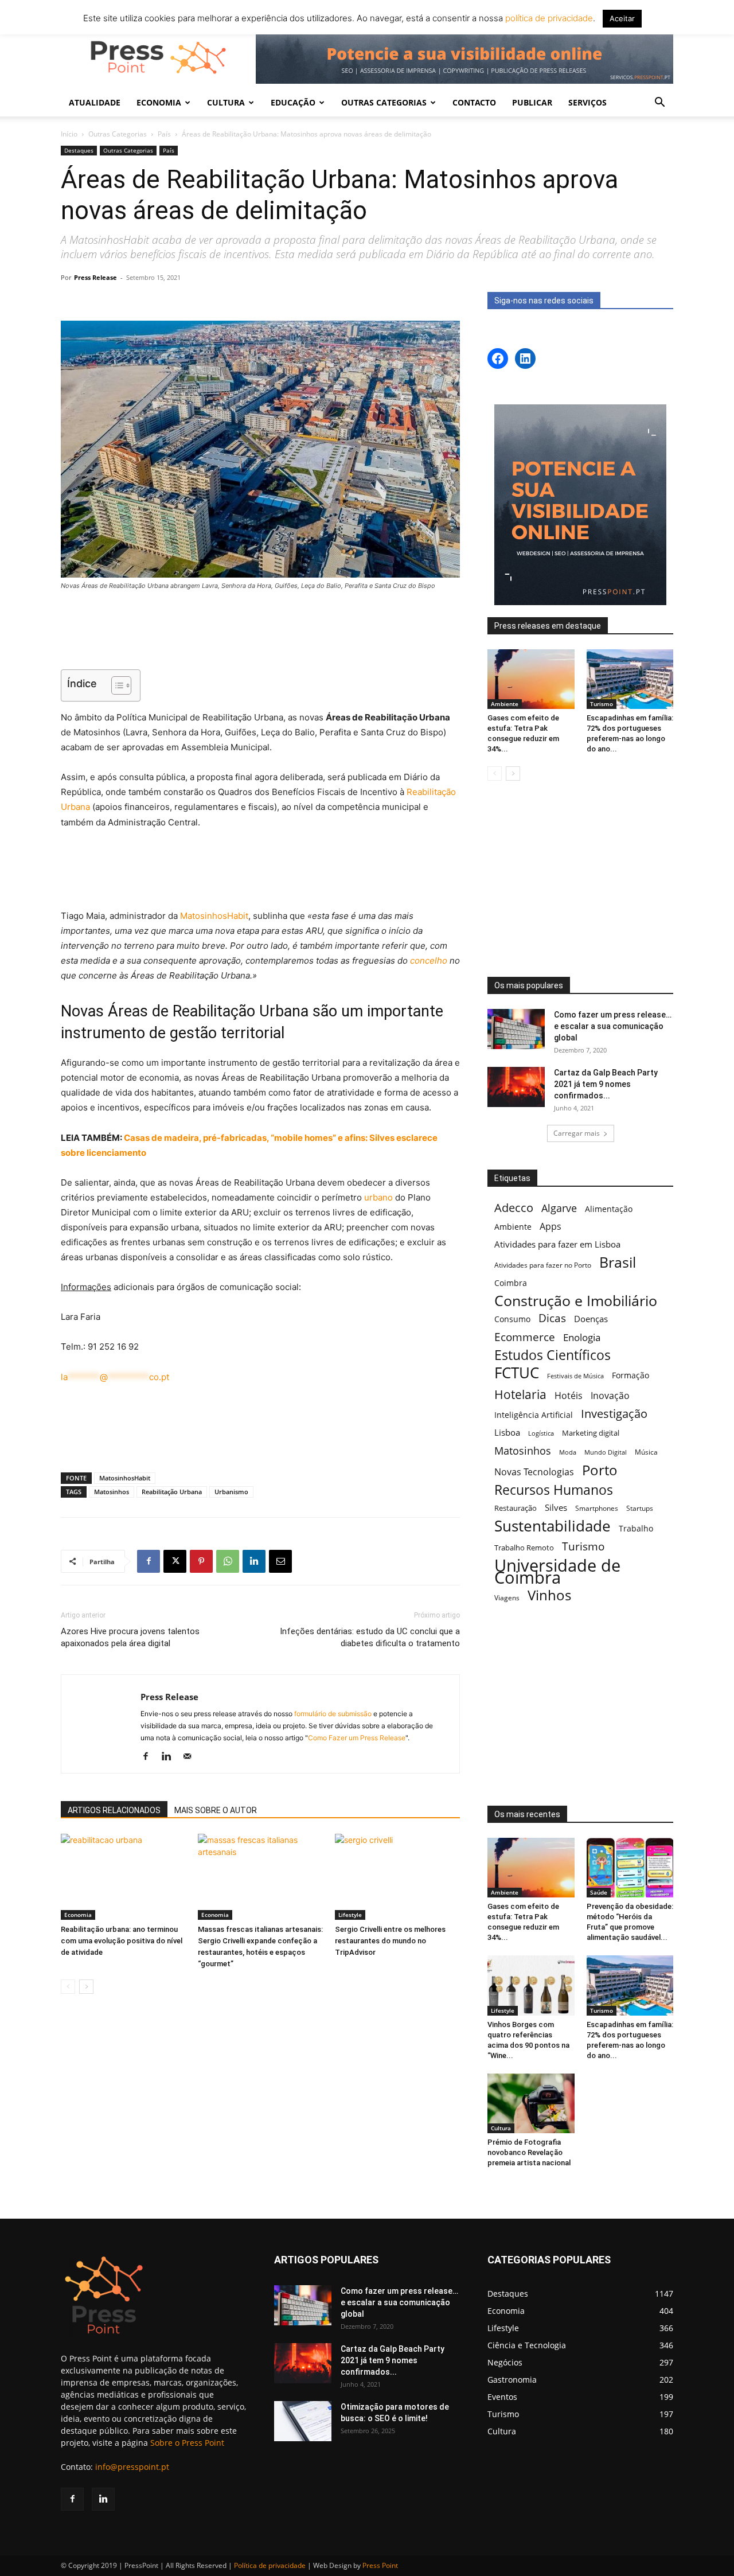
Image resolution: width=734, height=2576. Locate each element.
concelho (429, 960)
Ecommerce (525, 1337)
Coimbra (511, 1283)
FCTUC (517, 1373)
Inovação (610, 1396)
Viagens (507, 1598)
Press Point (380, 2565)
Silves (556, 1507)
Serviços (587, 102)
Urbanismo (231, 1492)
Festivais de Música (575, 1376)
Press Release (95, 277)
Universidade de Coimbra (557, 1572)
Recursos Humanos (554, 1490)
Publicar (532, 102)
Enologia (582, 1337)
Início (69, 134)
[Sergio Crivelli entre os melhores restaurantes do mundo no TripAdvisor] (397, 1877)
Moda (568, 1452)
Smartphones (597, 1508)
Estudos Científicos (553, 1355)
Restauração (516, 1508)
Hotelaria (520, 1394)
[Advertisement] (260, 632)
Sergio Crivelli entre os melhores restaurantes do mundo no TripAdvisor (390, 1941)
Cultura (501, 2128)
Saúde (599, 1892)
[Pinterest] (201, 1561)
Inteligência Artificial (534, 1415)
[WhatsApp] (228, 1561)
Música (646, 1452)
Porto (600, 1470)
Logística (541, 1433)
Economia (78, 1915)
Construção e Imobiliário (576, 1301)
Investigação (614, 1414)
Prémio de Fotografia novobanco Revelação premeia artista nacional (530, 2152)
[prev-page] (68, 1987)
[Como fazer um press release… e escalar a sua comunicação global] (516, 1029)
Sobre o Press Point (187, 2443)
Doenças (591, 1319)
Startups (640, 1508)
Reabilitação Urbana (172, 1492)
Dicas (552, 1318)
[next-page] (86, 1987)
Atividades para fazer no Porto (543, 1265)
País (164, 134)
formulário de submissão (332, 1714)
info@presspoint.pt (132, 2467)
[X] (175, 1561)
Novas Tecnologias (534, 1472)
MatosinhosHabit (214, 916)
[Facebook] (149, 1561)
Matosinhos (112, 1492)
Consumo (512, 1319)
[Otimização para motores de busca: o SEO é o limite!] (303, 2421)
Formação (630, 1375)
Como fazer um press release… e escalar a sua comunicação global (613, 1026)
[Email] (280, 1561)
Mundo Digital (606, 1452)
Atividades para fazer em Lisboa (557, 1244)
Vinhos (549, 1595)
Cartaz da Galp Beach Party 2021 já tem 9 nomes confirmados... (606, 1084)
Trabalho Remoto (524, 1548)
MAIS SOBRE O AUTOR (216, 1810)
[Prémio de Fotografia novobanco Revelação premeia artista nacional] (531, 2103)
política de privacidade (548, 18)
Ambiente (505, 704)
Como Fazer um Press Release (357, 1738)
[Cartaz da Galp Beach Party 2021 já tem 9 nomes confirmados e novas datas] (516, 1087)
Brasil (618, 1262)
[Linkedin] (254, 1561)
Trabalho (636, 1528)
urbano (378, 1197)
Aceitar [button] (622, 18)
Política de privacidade (270, 2565)
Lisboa (507, 1432)
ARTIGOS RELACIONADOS (114, 1810)
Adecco (514, 1208)
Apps (550, 1227)
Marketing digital (591, 1433)
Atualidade (95, 102)
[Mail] (191, 1757)
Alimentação (609, 1209)
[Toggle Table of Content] (116, 685)
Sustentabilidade (553, 1526)
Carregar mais (577, 1133)
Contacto (474, 102)
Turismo (602, 704)
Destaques (79, 150)
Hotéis (569, 1396)
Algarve (559, 1208)
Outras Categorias (118, 134)
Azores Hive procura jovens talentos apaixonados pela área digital (130, 1637)
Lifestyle (350, 1915)
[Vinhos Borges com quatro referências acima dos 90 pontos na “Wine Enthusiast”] (531, 1985)
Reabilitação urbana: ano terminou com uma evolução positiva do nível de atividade (122, 1941)
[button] (659, 104)
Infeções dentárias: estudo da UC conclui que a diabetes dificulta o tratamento (370, 1637)
